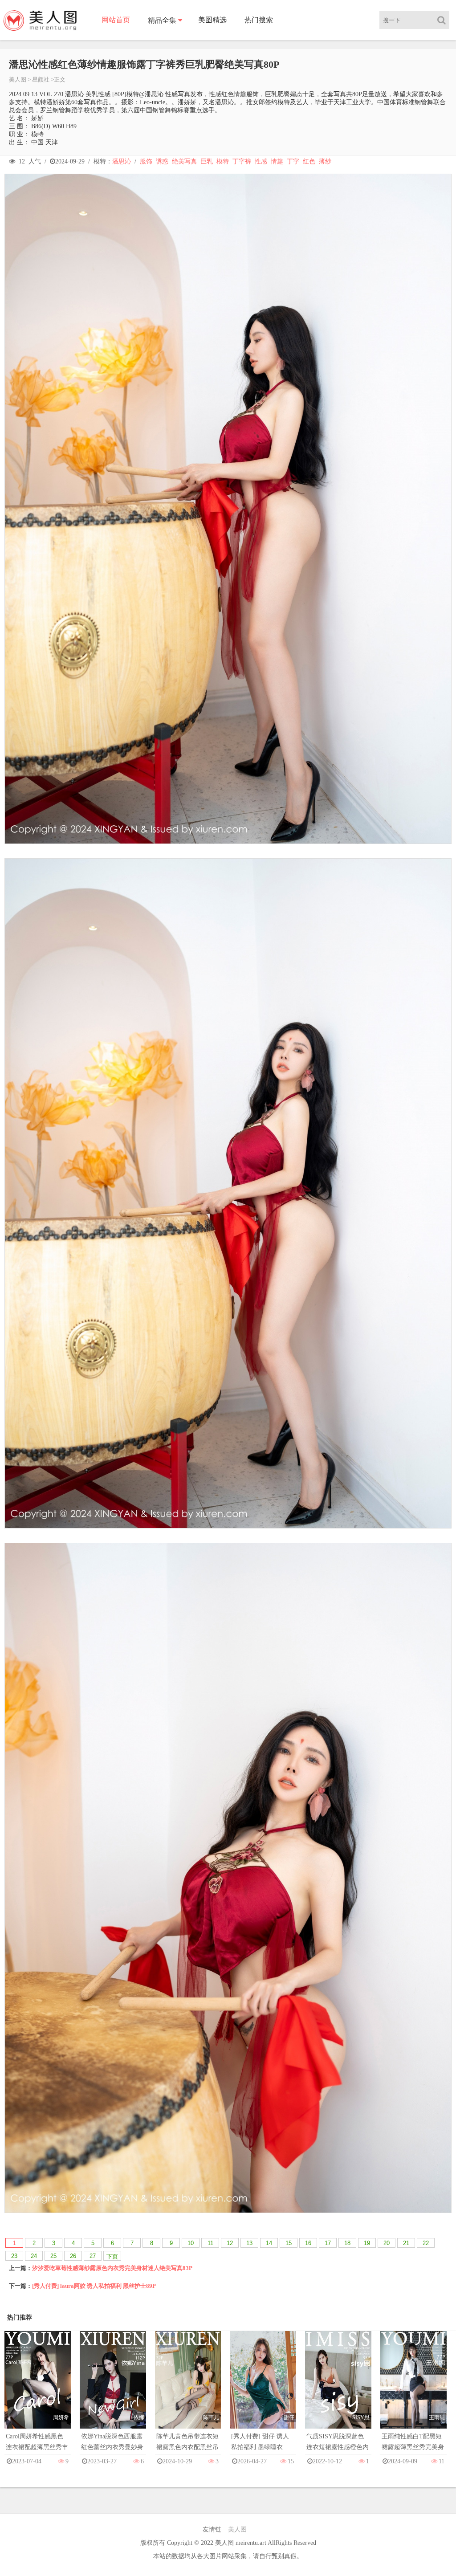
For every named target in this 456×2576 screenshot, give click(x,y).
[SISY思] (338, 2388)
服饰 (146, 161)
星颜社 (41, 79)
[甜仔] (263, 2388)
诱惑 (162, 161)
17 (328, 2243)
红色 (309, 161)
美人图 (18, 79)
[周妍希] (38, 2388)
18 (347, 2243)
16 (308, 2243)
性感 (261, 161)
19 (367, 2243)
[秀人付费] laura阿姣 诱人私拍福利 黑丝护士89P (94, 2286)
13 (249, 2243)
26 (73, 2256)
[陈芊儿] (188, 2388)
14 (269, 2243)
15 (289, 2243)
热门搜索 (259, 20)
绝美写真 (184, 161)
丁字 (293, 161)
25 (53, 2256)
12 (230, 2243)
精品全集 (162, 20)
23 (14, 2256)
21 (406, 2243)
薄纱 (325, 161)
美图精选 (212, 20)
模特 (223, 161)
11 (210, 2243)
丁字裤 (242, 161)
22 (426, 2243)
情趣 (277, 161)
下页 (112, 2256)
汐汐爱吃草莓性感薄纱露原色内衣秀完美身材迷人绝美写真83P (112, 2268)
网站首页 (116, 20)
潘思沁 (122, 161)
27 (93, 2256)
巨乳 (207, 161)
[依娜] (113, 2388)
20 (387, 2243)
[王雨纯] (413, 2388)
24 (34, 2256)
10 (191, 2243)
